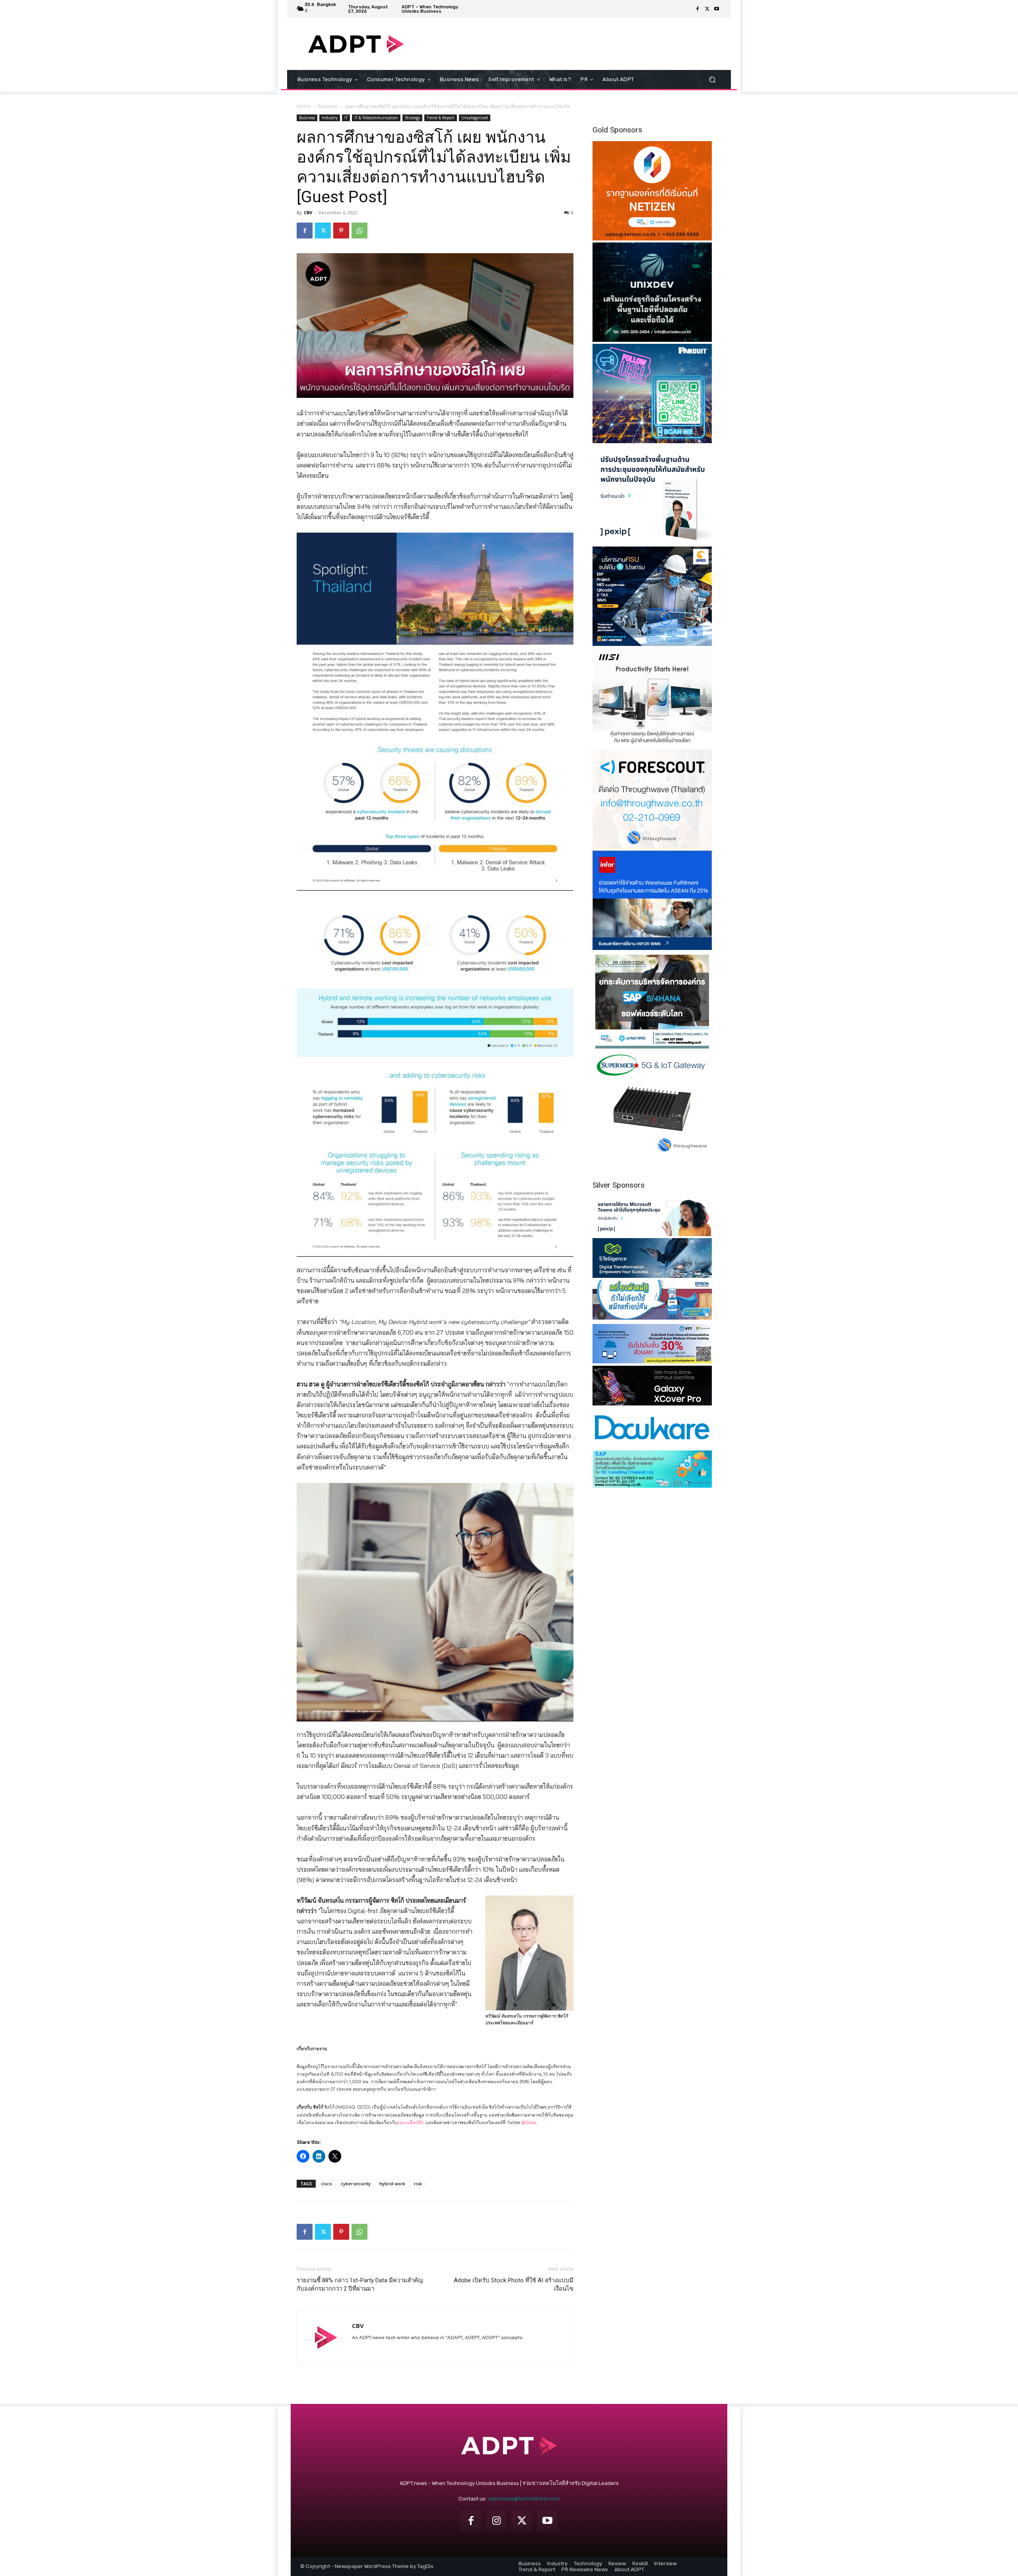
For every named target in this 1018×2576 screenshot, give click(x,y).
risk (418, 2183)
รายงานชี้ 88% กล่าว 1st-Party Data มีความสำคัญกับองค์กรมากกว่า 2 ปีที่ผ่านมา (360, 2284)
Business (328, 106)
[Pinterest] (341, 231)
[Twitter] (707, 9)
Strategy (412, 118)
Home (304, 106)
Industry (330, 118)
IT (346, 118)
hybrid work (392, 2183)
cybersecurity (356, 2183)
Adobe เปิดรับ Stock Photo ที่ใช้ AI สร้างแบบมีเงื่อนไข (514, 2284)
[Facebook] (697, 9)
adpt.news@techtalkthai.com (524, 2499)
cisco (326, 2183)
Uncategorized (475, 118)
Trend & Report (441, 118)
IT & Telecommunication (376, 118)
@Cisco (529, 2122)
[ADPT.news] (356, 44)
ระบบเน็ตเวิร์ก (411, 2122)
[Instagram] (496, 2521)
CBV (308, 212)
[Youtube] (717, 9)
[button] (712, 80)
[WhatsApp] (359, 231)
